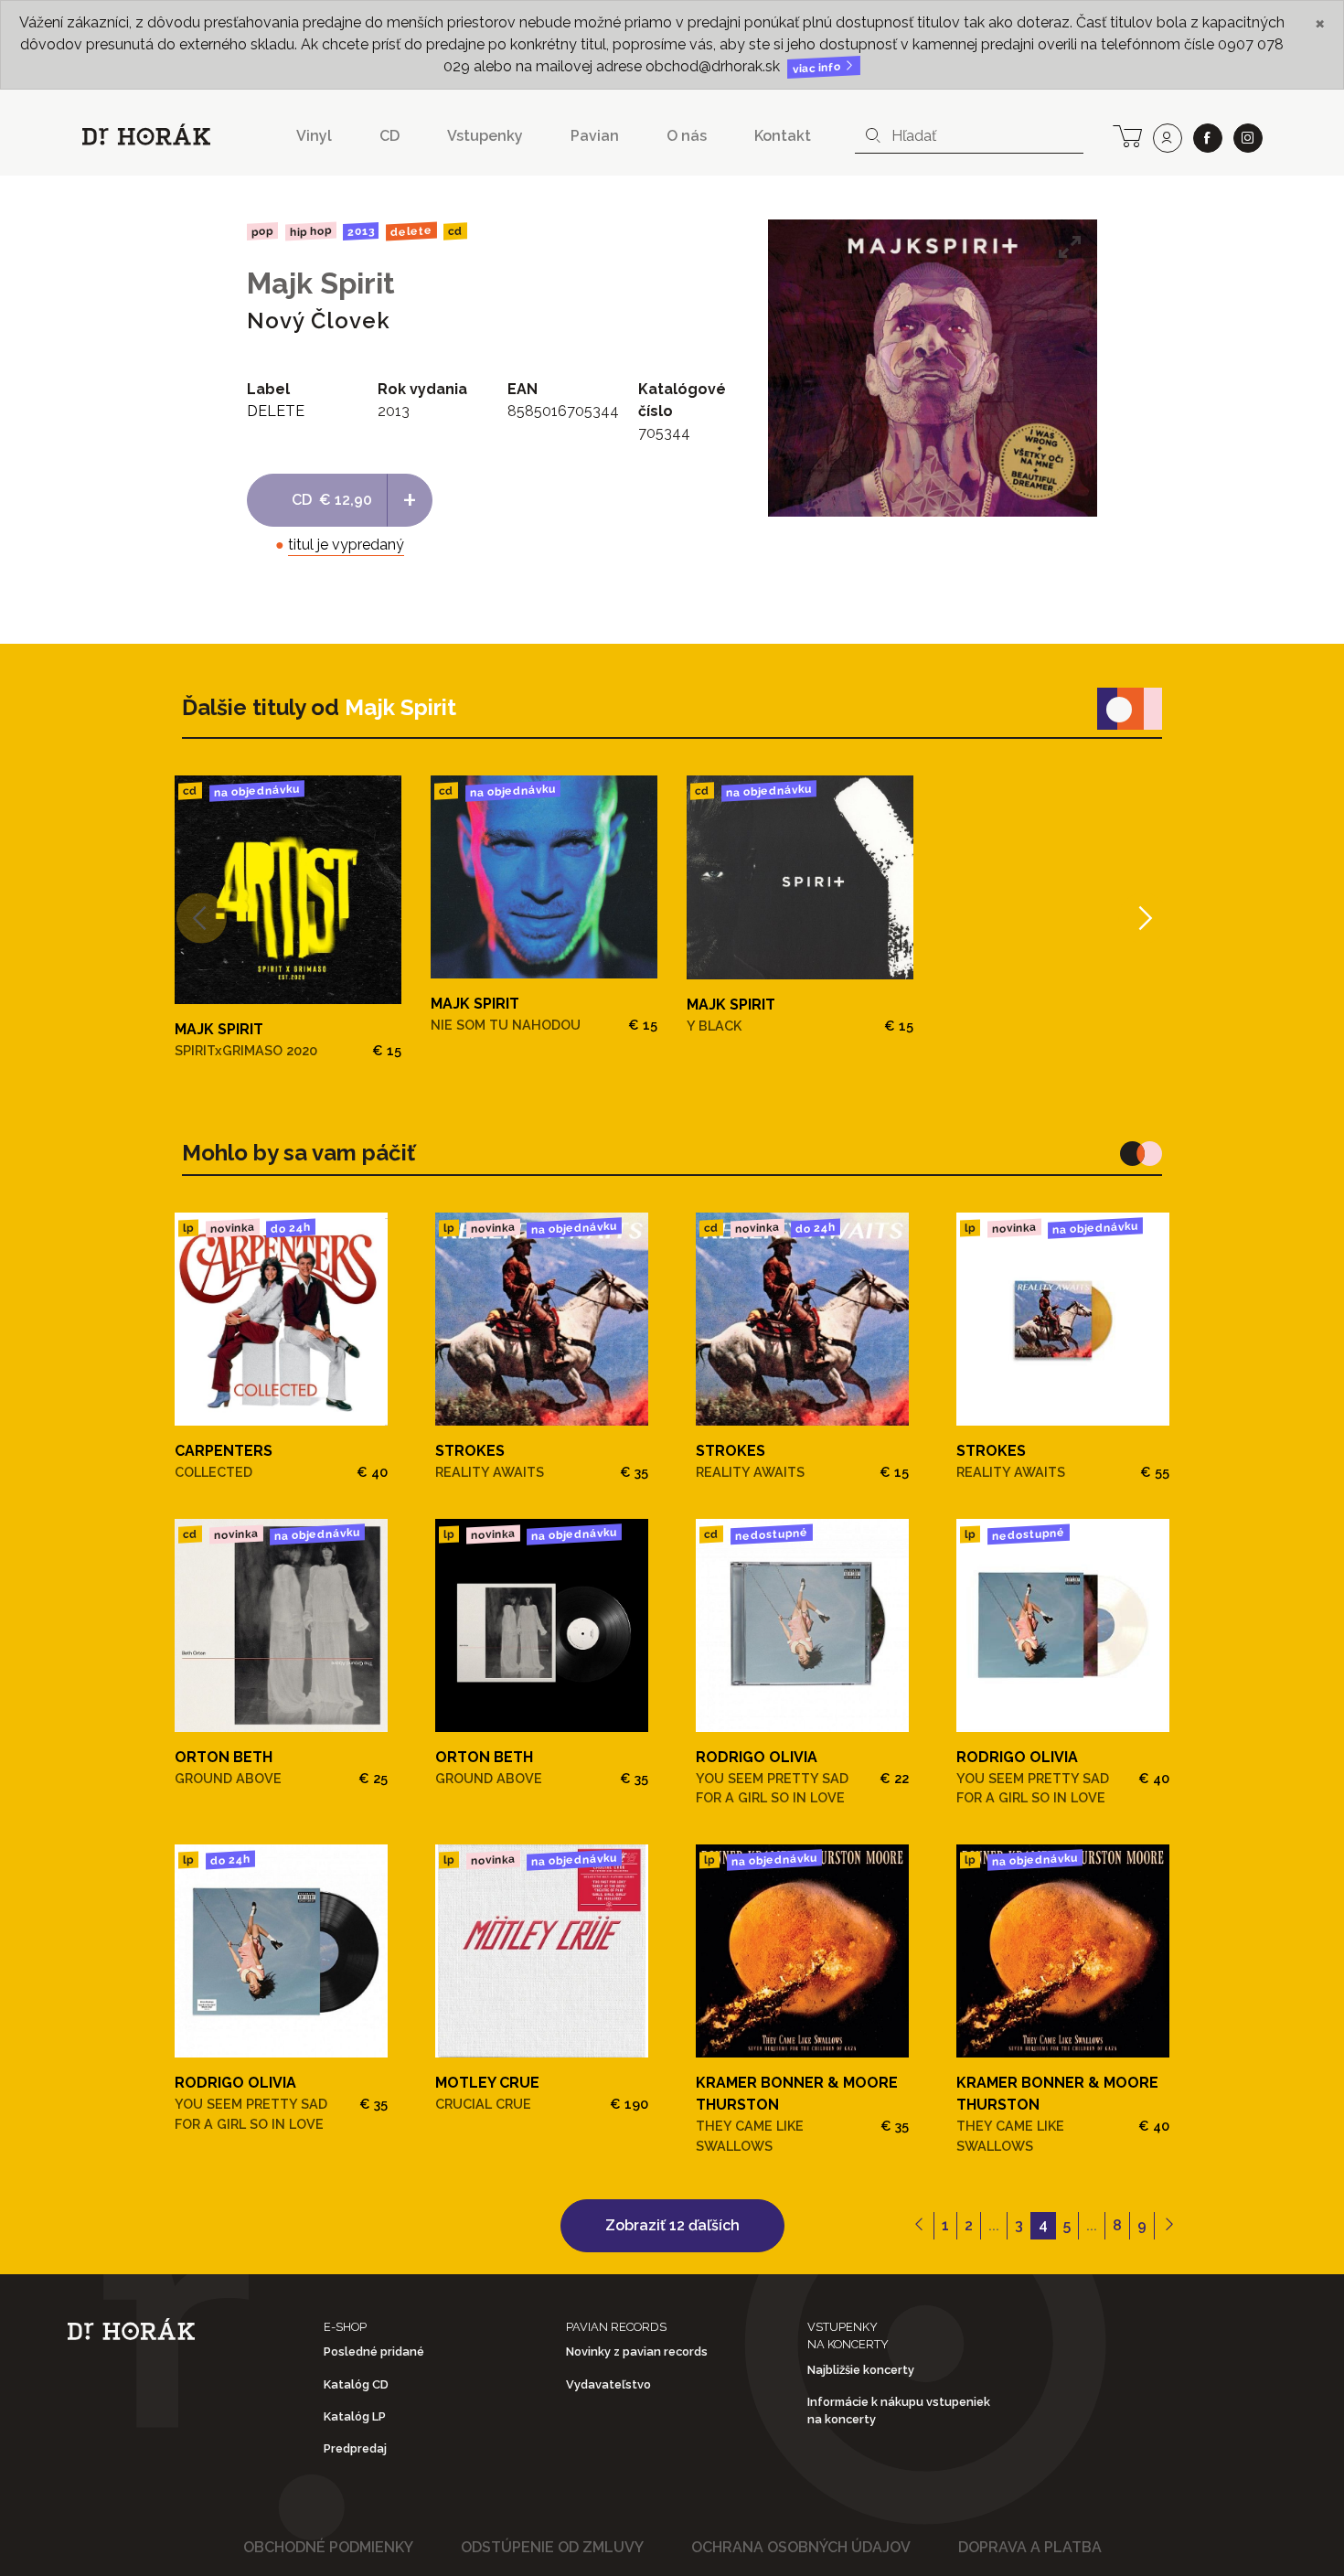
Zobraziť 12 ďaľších (672, 2225)
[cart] (1127, 134)
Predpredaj (355, 2448)
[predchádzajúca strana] (919, 2226)
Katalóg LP (355, 2416)
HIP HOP (310, 231)
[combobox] (969, 136)
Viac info (818, 68)
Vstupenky (485, 136)
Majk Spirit (321, 283)
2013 (361, 231)
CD (389, 136)
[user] (1168, 138)
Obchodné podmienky (328, 2547)
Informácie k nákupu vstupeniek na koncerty (899, 2410)
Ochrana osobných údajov (801, 2547)
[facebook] (1208, 138)
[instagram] (1248, 138)
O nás (687, 136)
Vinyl (314, 136)
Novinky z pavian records (637, 2352)
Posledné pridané (374, 2352)
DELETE (411, 231)
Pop (262, 231)
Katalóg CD (356, 2384)
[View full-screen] (1070, 247)
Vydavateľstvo (608, 2384)
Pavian (595, 136)
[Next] (1143, 918)
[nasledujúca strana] (1169, 2226)
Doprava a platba (1030, 2547)
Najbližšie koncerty (861, 2370)
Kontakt (783, 136)
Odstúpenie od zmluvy (552, 2547)
